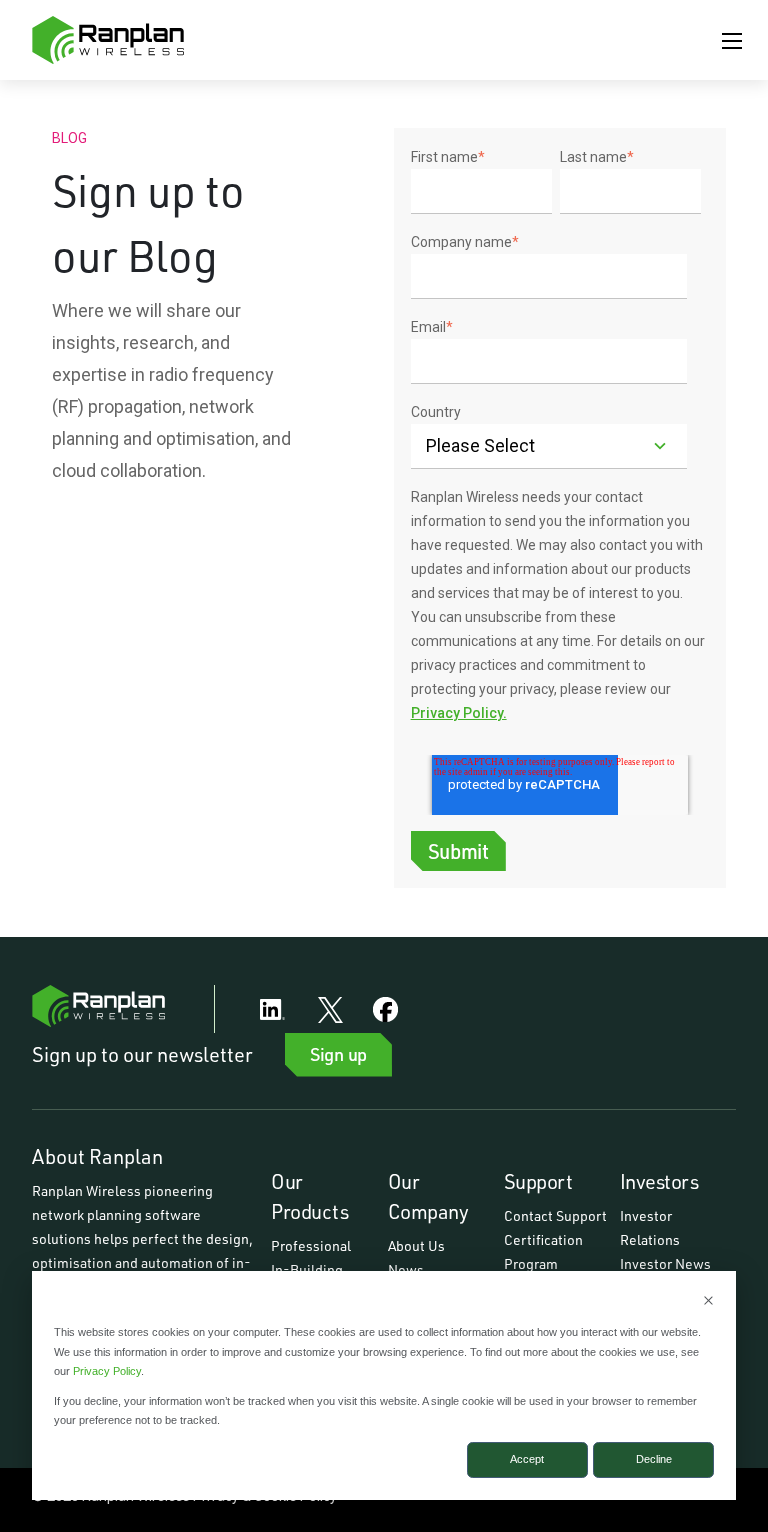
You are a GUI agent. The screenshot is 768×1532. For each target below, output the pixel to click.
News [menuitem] (406, 1269)
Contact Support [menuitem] (555, 1215)
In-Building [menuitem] (307, 1269)
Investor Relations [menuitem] (650, 1227)
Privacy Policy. (459, 713)
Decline (654, 1459)
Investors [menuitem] (659, 1181)
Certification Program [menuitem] (545, 1251)
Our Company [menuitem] (428, 1196)
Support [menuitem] (538, 1181)
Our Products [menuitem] (309, 1196)
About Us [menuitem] (416, 1245)
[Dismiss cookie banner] (708, 1302)
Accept (527, 1459)
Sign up (338, 1054)
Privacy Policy (107, 1371)
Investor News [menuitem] (665, 1263)
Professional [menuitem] (311, 1245)
